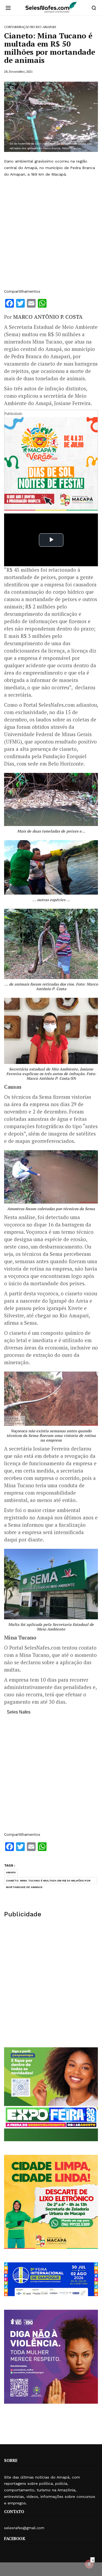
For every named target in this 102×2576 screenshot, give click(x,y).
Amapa (11, 1872)
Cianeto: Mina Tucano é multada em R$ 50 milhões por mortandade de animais (48, 1881)
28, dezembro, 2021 (18, 71)
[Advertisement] (51, 233)
